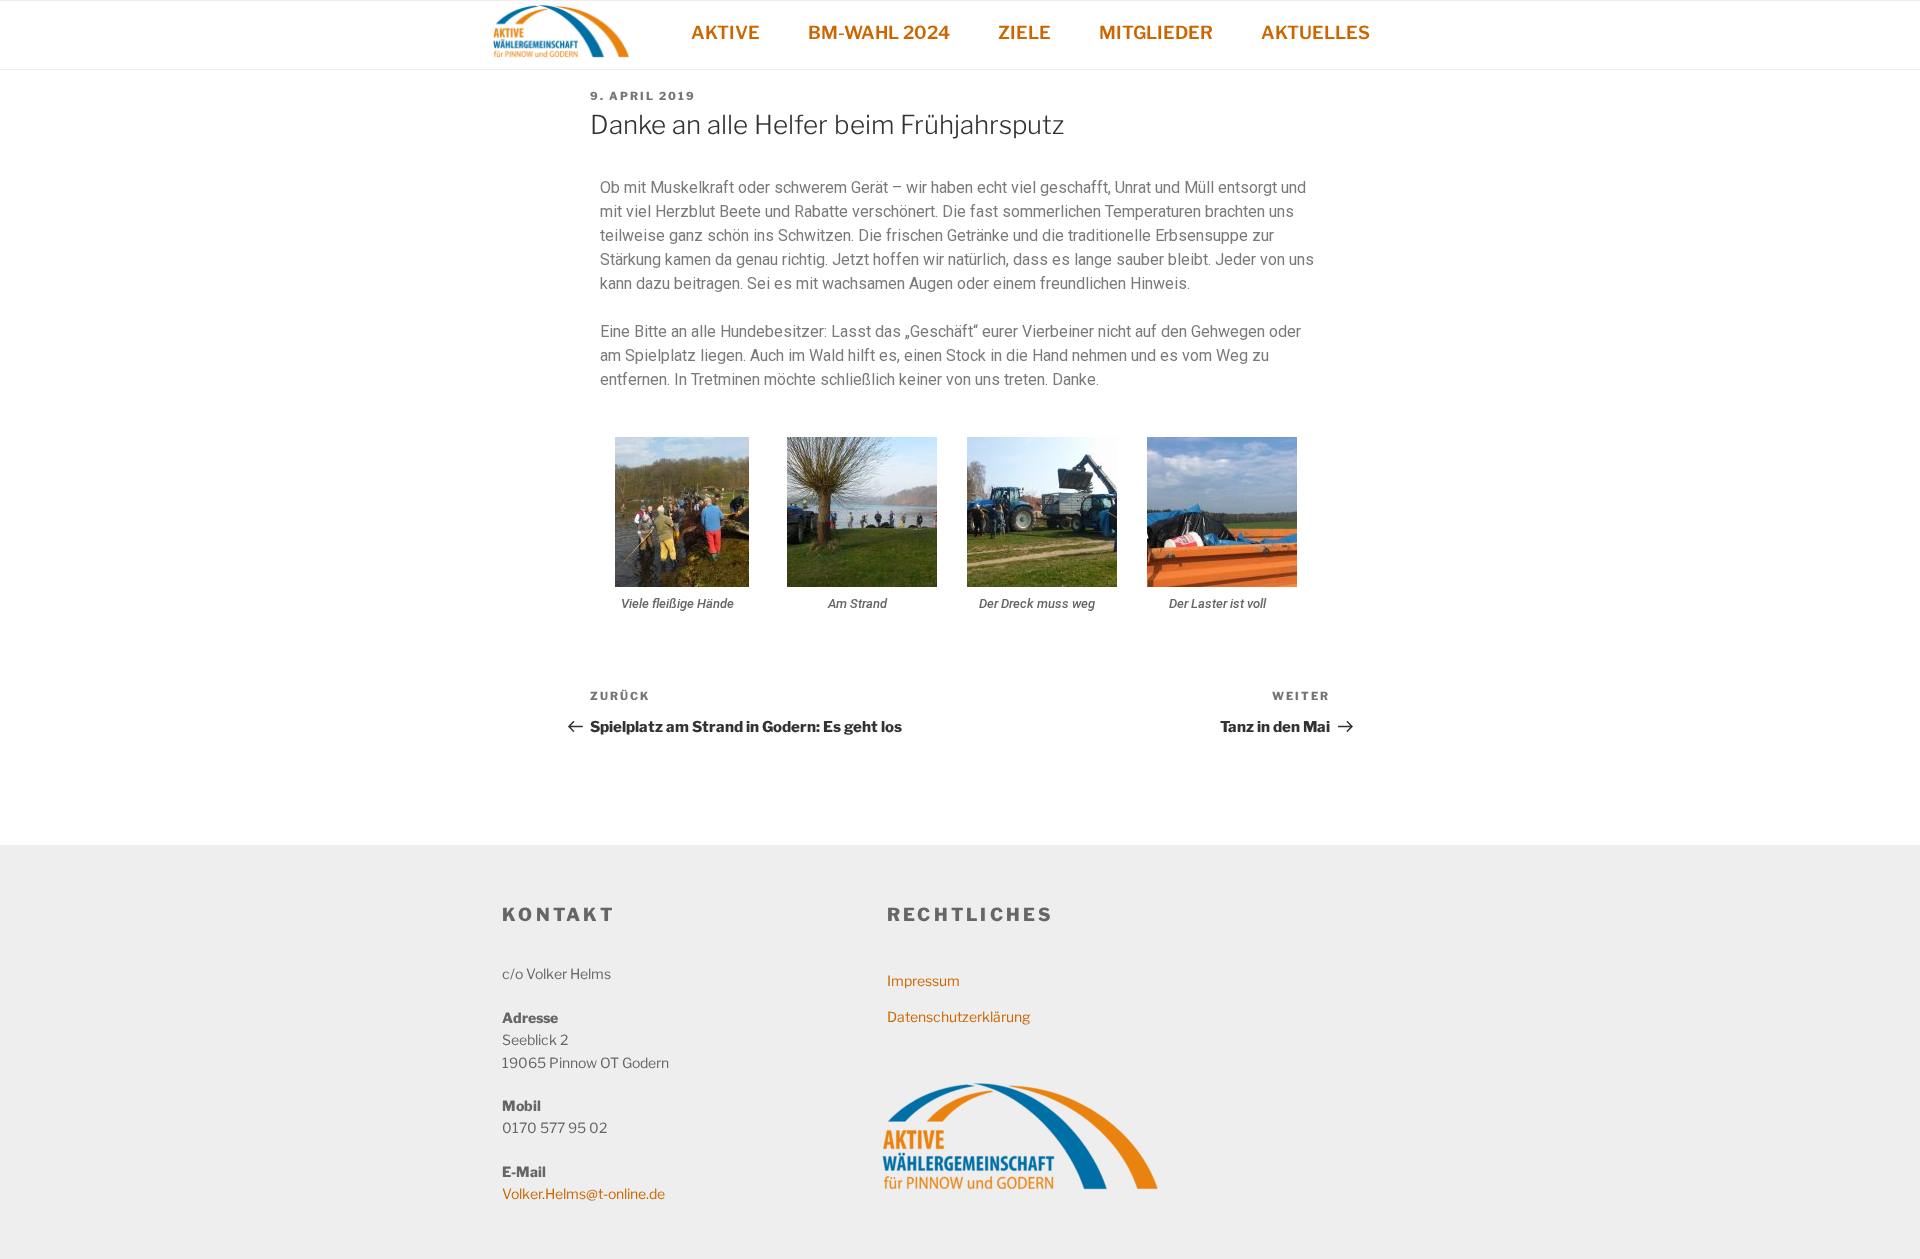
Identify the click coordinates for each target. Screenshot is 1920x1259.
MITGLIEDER (1156, 32)
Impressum (923, 980)
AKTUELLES (1315, 32)
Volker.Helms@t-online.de (583, 1193)
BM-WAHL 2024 (879, 32)
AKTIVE (725, 32)
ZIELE (1024, 32)
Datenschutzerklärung (958, 1016)
